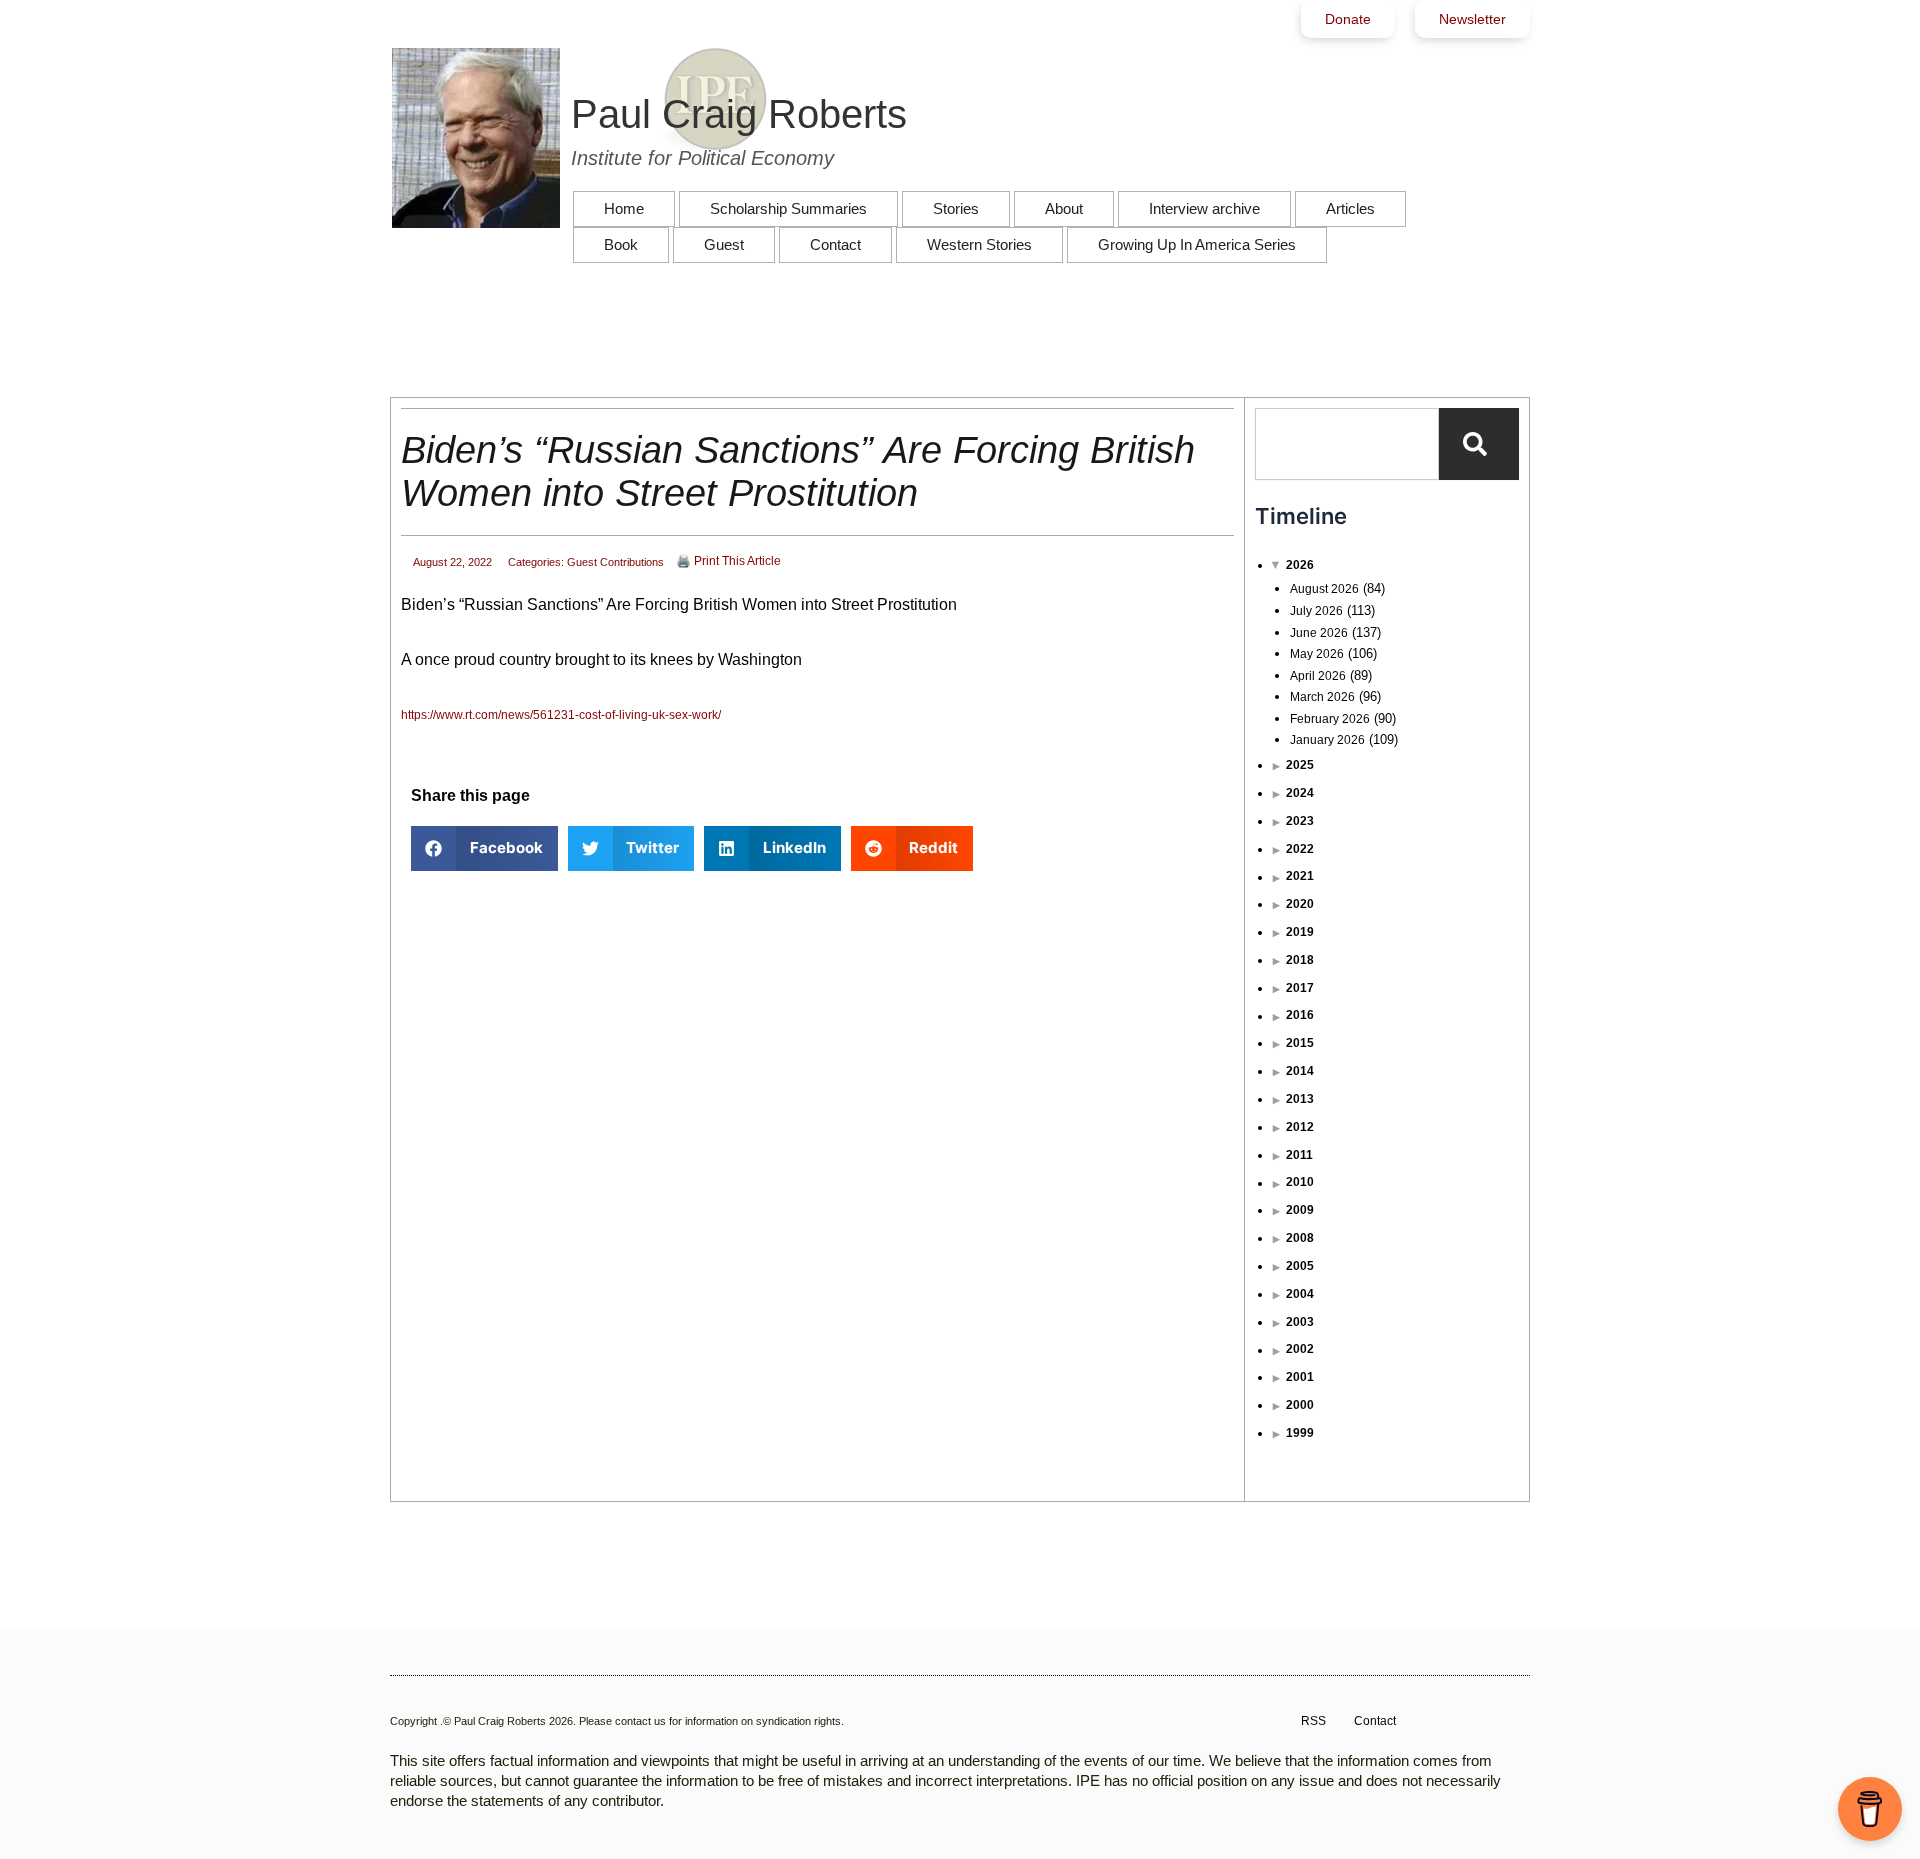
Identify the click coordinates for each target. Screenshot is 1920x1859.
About (1064, 208)
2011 (1299, 1155)
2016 (1300, 1015)
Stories (956, 208)
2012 (1300, 1127)
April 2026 (1318, 676)
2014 (1300, 1071)
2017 (1300, 988)
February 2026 (1330, 719)
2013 (1300, 1099)
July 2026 (1316, 611)
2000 (1300, 1405)
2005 (1300, 1266)
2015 (1300, 1043)
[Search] (1479, 444)
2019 (1300, 932)
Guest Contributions (615, 562)
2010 (1300, 1182)
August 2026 (1324, 589)
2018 (1300, 960)
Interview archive (1204, 208)
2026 (1300, 565)
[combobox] (1347, 444)
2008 (1300, 1238)
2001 (1300, 1377)
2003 (1300, 1322)
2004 (1300, 1294)
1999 (1300, 1433)
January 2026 (1327, 740)
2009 (1300, 1210)
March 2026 (1322, 697)
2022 (1300, 849)
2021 (1300, 876)
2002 (1300, 1349)
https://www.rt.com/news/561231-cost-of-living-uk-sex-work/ (561, 715)
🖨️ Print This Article (728, 561)
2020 (1300, 904)
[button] (484, 848)
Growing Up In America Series (1197, 244)
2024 (1300, 793)
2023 (1300, 821)
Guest (724, 244)
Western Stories (979, 244)
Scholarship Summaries (788, 208)
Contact (835, 244)
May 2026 (1317, 654)
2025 (1300, 765)
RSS (1313, 1721)
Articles (1350, 208)
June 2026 (1319, 633)
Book (621, 244)
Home (624, 208)
